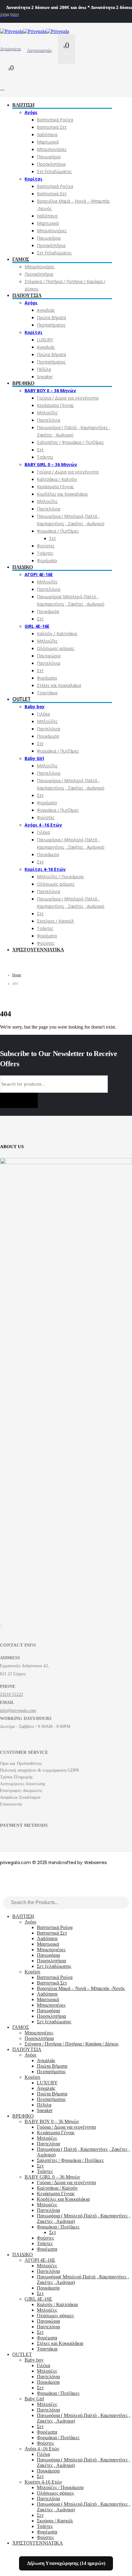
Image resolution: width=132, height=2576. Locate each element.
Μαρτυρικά (48, 142)
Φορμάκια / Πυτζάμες (58, 531)
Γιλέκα (43, 714)
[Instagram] (2, 1625)
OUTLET (21, 699)
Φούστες (46, 546)
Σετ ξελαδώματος (54, 171)
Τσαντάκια (47, 693)
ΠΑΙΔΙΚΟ (22, 567)
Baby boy (35, 707)
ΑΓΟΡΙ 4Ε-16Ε (39, 574)
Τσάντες (45, 457)
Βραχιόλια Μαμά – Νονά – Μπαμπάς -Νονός (81, 1988)
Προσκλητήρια (51, 164)
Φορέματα (47, 561)
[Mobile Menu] (5, 88)
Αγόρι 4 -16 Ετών (43, 825)
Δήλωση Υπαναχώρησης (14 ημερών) (66, 2563)
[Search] (125, 1903)
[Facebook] (0, 1625)
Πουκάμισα (48, 611)
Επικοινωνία (11, 1804)
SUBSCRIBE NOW (19, 1100)
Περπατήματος (51, 325)
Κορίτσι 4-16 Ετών (45, 869)
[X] (1, 1625)
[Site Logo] (35, 31)
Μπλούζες (47, 413)
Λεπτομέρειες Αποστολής (23, 1784)
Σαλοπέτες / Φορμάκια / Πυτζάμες (70, 442)
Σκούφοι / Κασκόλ (55, 921)
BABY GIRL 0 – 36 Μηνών (51, 464)
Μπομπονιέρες (52, 149)
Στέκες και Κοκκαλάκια (59, 685)
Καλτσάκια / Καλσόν (57, 479)
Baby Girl (34, 758)
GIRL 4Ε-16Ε (37, 626)
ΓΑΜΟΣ (21, 259)
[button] (4, 1893)
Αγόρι (31, 112)
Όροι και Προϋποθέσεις (21, 1763)
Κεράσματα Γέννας (55, 405)
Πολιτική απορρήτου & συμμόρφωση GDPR (40, 1770)
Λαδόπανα (47, 134)
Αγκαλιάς (46, 310)
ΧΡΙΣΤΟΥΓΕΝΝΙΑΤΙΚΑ (38, 950)
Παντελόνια (49, 420)
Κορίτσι (33, 179)
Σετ (40, 450)
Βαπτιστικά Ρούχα (55, 120)
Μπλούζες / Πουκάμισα (60, 877)
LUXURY (45, 340)
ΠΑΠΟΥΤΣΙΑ (27, 295)
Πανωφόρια (49, 157)
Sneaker (45, 377)
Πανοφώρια (49, 656)
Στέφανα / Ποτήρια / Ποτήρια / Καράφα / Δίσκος (72, 2044)
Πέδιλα (44, 369)
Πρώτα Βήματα (51, 317)
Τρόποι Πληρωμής (16, 1777)
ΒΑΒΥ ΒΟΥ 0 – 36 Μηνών (50, 390)
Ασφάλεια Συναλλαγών (20, 1797)
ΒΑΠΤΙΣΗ (23, 105)
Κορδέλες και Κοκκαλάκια (62, 494)
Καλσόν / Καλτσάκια (57, 634)
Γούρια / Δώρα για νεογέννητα (68, 398)
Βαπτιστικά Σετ (52, 127)
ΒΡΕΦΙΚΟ (23, 383)
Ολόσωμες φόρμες (56, 648)
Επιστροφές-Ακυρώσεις (21, 1791)
